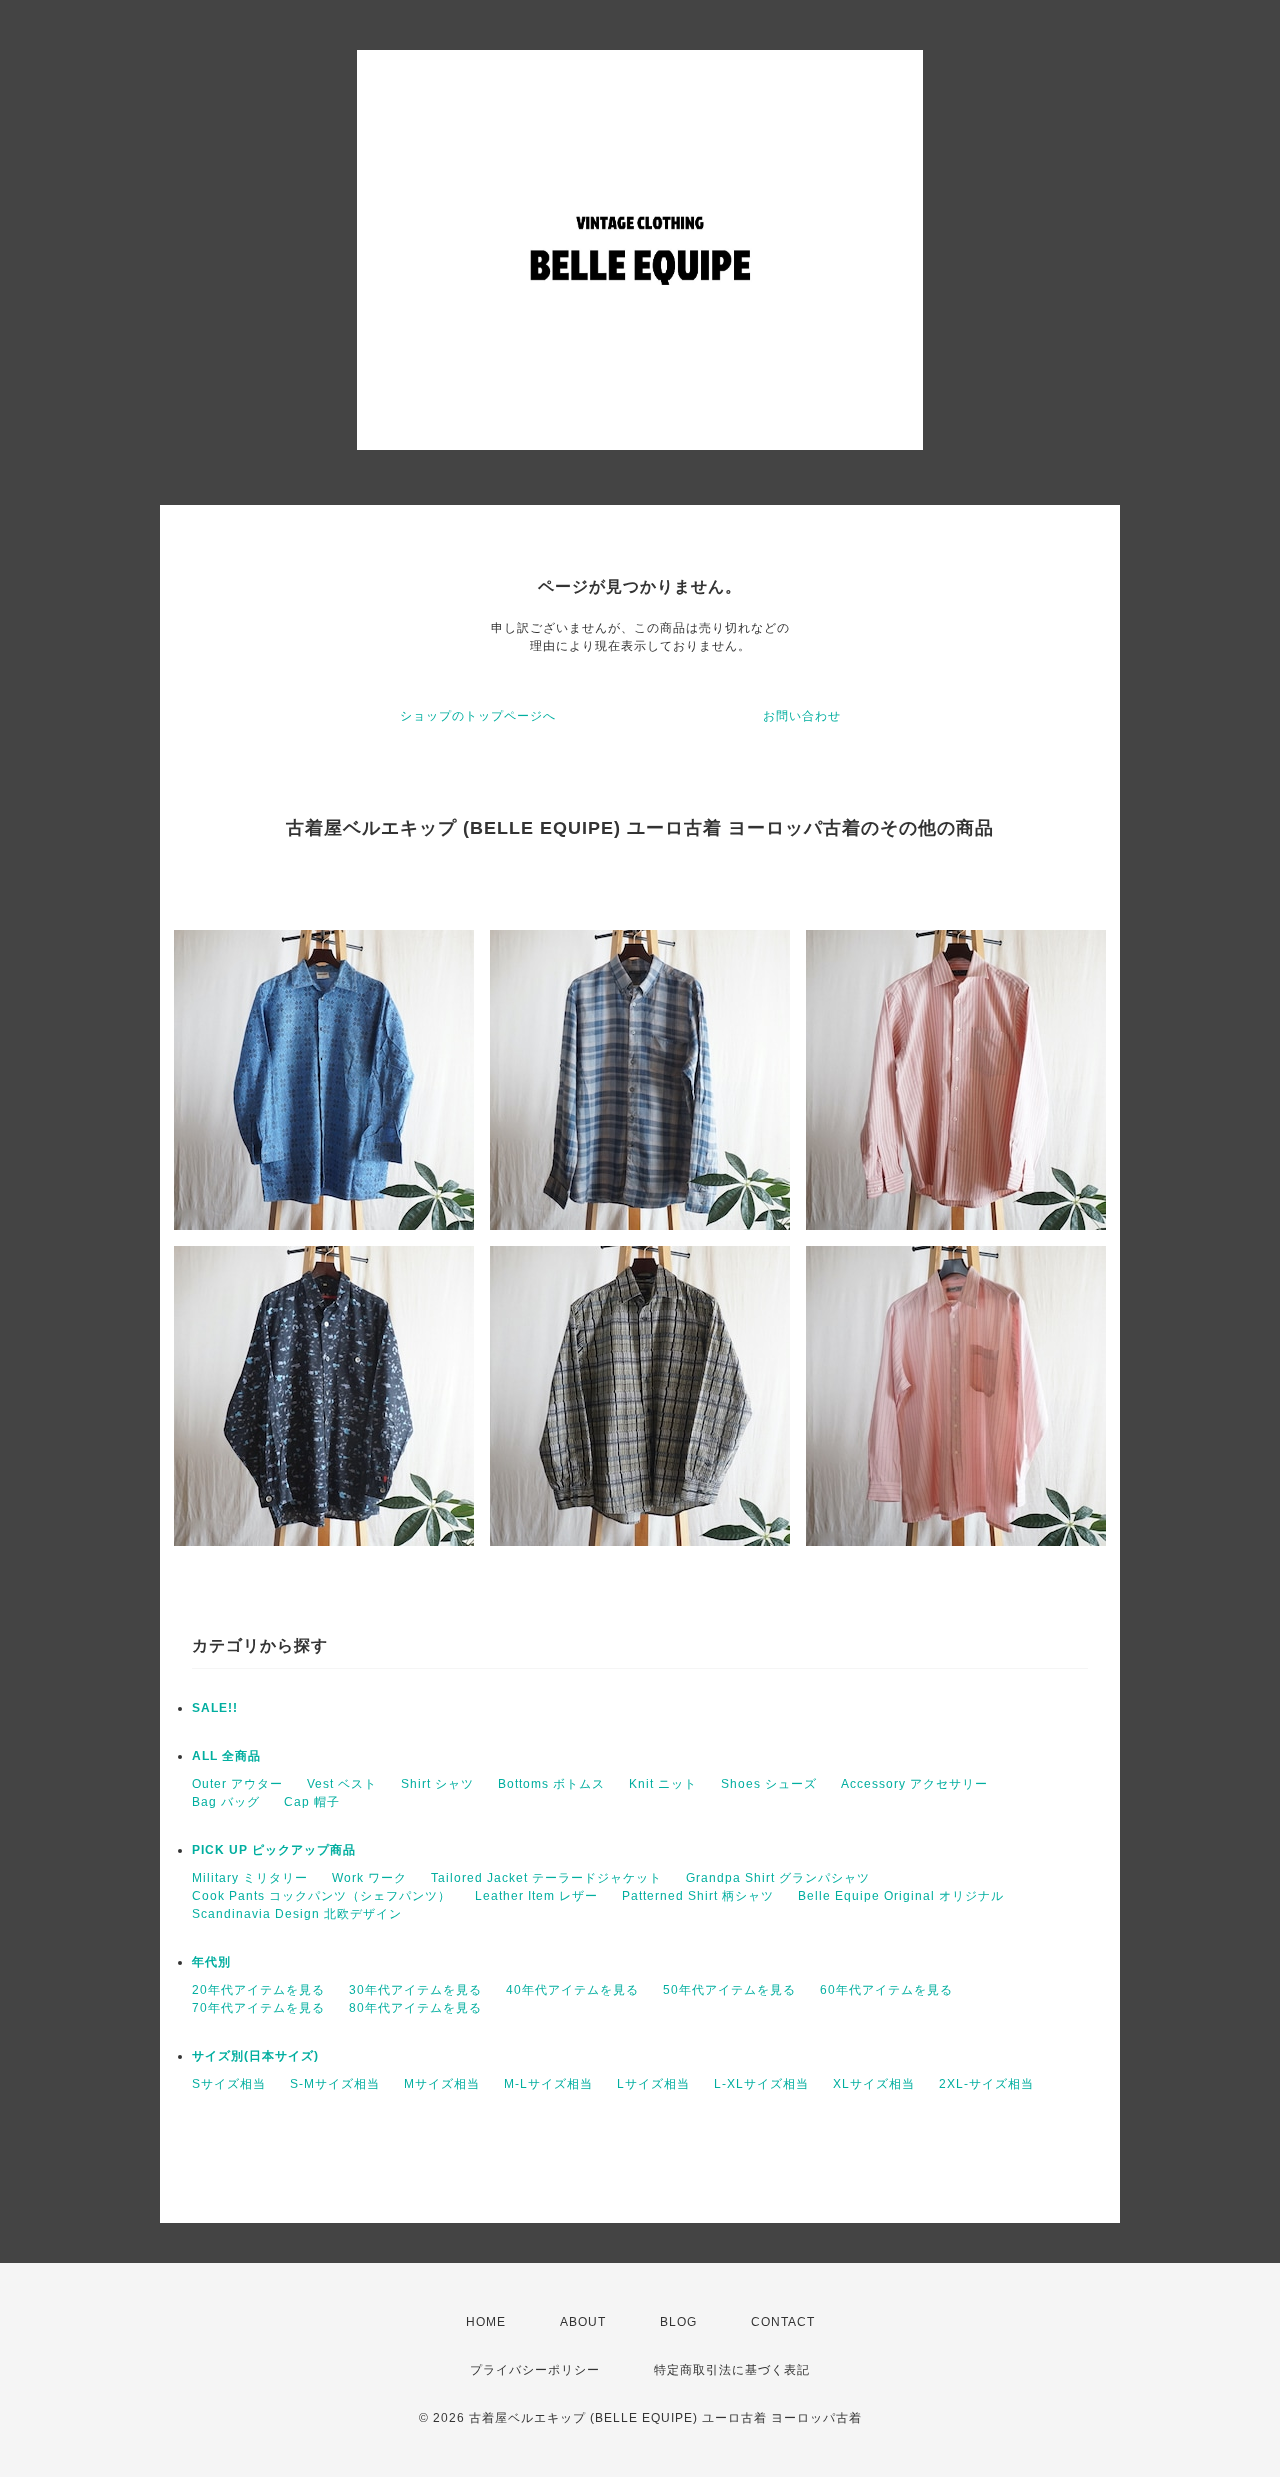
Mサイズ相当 (442, 2084)
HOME (486, 2322)
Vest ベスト (342, 1784)
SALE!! (215, 1708)
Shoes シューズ (769, 1784)
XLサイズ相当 (874, 2084)
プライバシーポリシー (535, 2370)
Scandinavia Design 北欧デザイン (297, 1914)
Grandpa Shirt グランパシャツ (778, 1878)
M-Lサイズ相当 (548, 2084)
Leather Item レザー (536, 1896)
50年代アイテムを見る (729, 1990)
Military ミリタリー (250, 1878)
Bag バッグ (226, 1802)
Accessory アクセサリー (914, 1784)
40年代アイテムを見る (572, 1990)
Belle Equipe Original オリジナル (901, 1896)
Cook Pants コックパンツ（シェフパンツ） (321, 1896)
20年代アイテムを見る (258, 1990)
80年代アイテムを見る (415, 2008)
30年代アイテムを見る (415, 1990)
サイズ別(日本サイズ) (255, 2056)
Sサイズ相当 (229, 2084)
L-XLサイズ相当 (761, 2084)
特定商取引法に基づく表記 (732, 2370)
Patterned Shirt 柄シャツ (698, 1896)
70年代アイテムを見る (258, 2008)
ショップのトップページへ (478, 716)
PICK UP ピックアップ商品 (274, 1850)
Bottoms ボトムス (551, 1784)
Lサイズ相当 (653, 2084)
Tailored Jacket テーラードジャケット (546, 1878)
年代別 (211, 1962)
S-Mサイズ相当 (335, 2084)
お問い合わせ (802, 716)
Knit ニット (663, 1784)
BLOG (678, 2322)
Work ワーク (369, 1878)
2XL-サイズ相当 (986, 2084)
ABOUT (583, 2322)
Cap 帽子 (312, 1802)
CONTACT (783, 2322)
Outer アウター (237, 1784)
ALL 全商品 (226, 1756)
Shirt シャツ (437, 1784)
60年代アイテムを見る (886, 1990)
